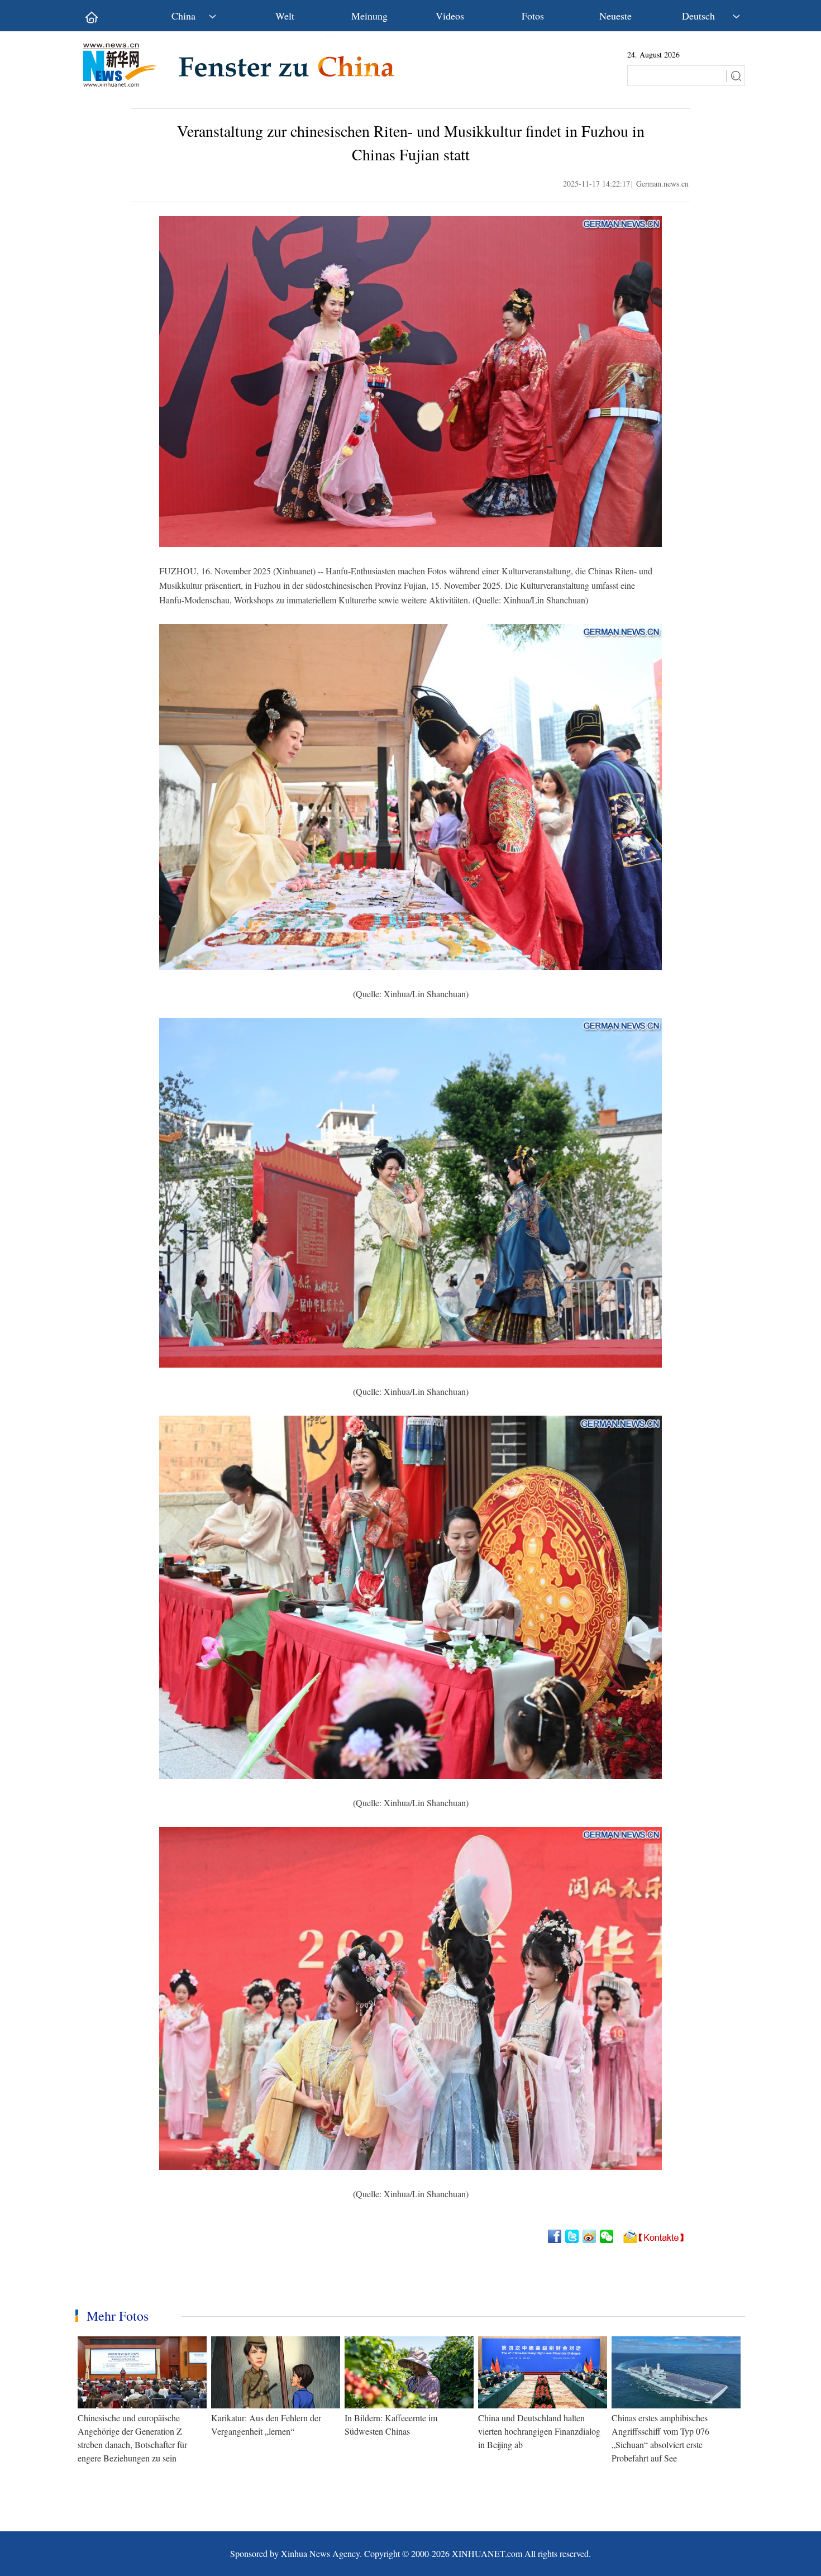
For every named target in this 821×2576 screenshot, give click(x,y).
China (183, 16)
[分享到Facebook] (555, 2236)
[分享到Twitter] (573, 2236)
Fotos (533, 16)
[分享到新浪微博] (590, 2236)
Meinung (369, 16)
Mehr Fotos (118, 2316)
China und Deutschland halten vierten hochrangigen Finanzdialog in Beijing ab (539, 2431)
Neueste (615, 16)
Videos (450, 16)
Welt (285, 16)
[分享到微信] (607, 2236)
